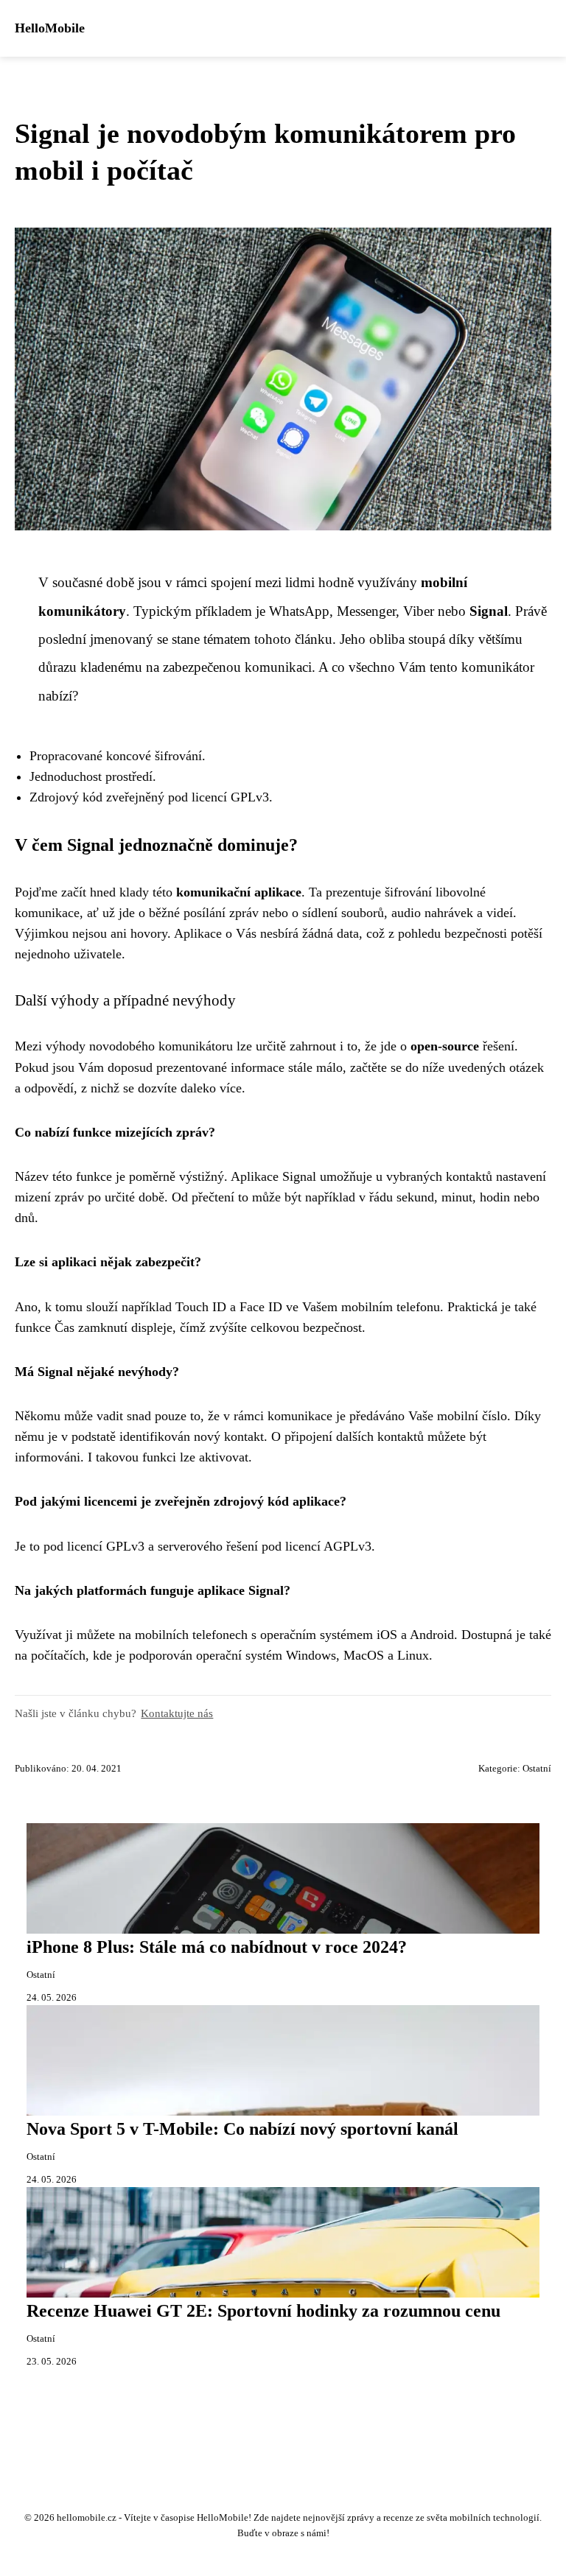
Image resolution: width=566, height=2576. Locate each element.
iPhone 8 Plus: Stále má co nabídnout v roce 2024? (217, 1947)
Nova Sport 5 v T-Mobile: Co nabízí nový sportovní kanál (242, 2129)
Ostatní (537, 1769)
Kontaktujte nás (177, 1713)
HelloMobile (50, 28)
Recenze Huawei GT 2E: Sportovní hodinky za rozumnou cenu (263, 2311)
